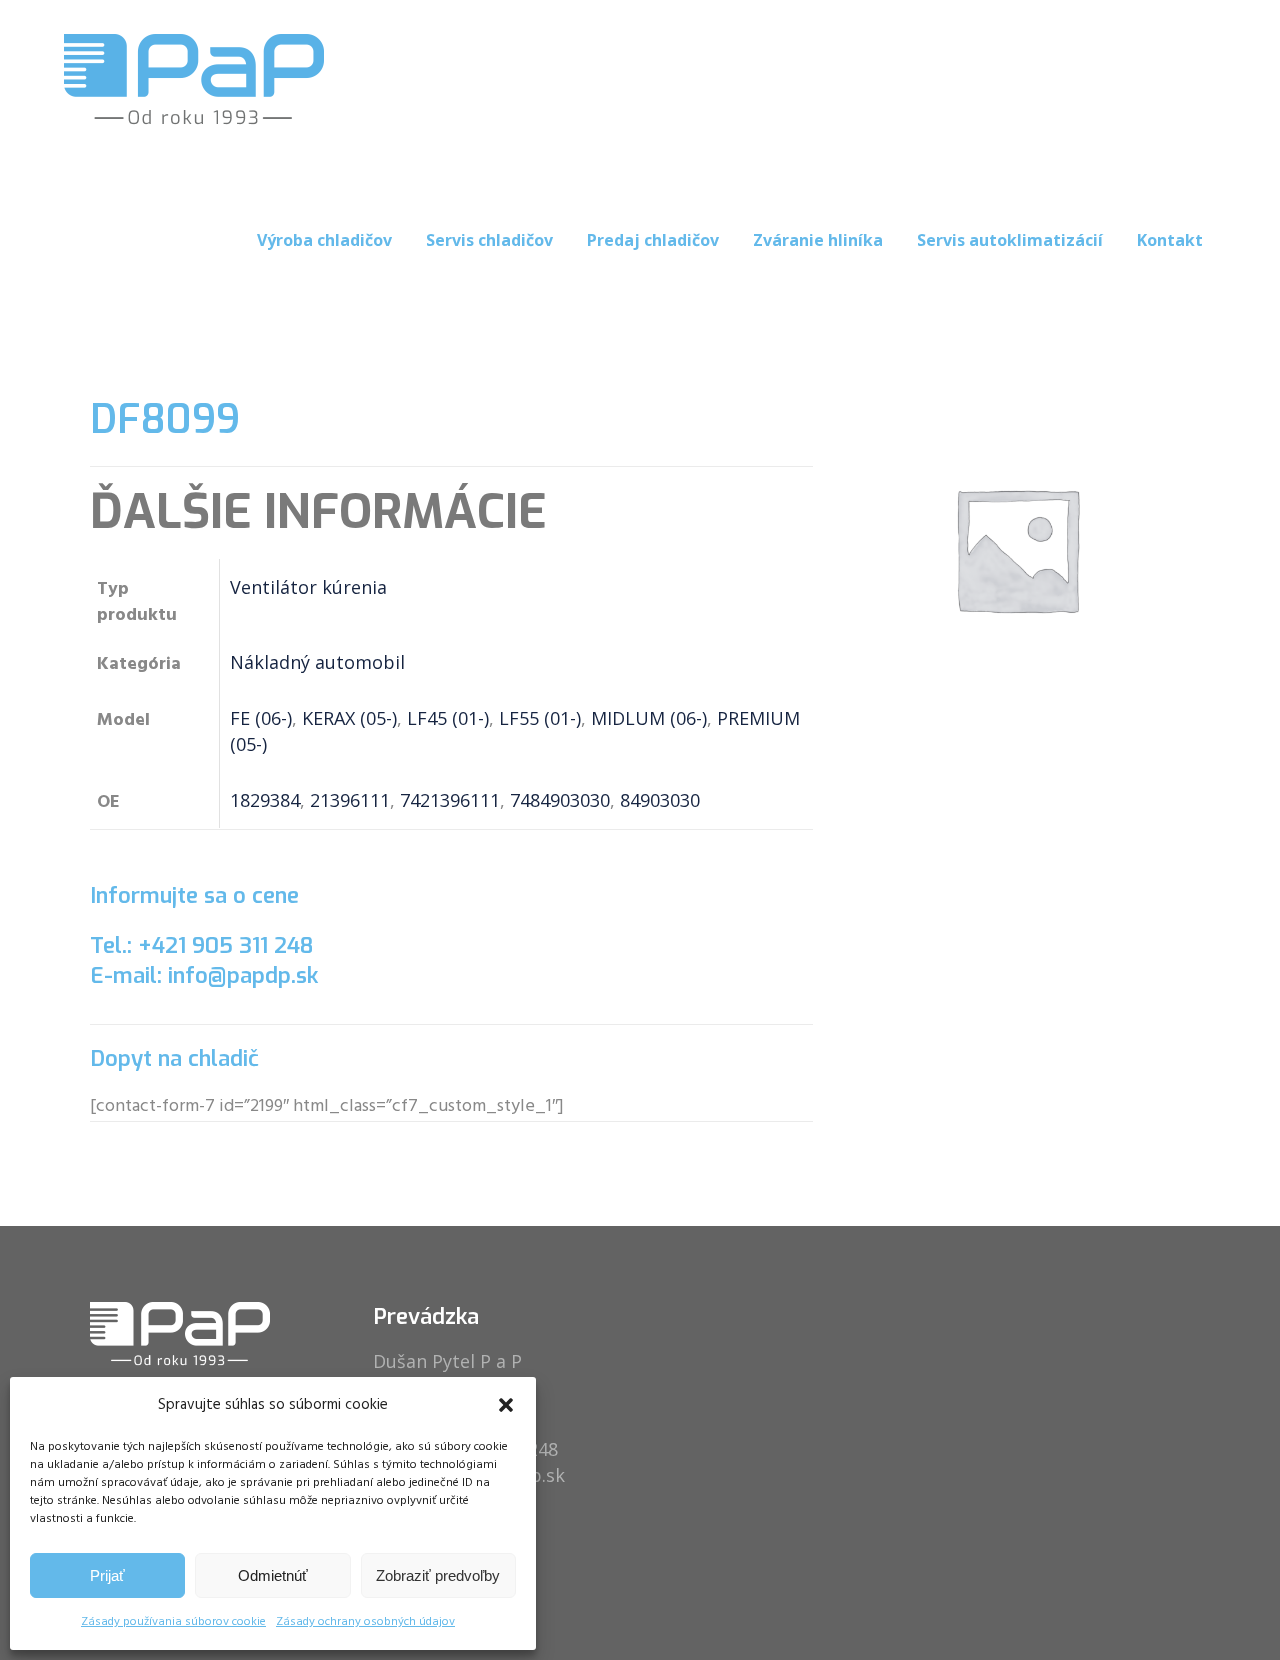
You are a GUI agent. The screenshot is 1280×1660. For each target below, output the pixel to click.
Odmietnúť (273, 1575)
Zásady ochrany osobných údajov (365, 1622)
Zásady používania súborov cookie (173, 1622)
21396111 (350, 800)
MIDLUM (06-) (649, 718)
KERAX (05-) (349, 718)
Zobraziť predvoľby (438, 1575)
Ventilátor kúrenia (308, 587)
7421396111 (450, 800)
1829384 (265, 800)
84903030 (660, 800)
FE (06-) (261, 718)
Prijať (107, 1575)
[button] (506, 1405)
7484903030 (560, 800)
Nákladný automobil (317, 662)
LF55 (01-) (540, 718)
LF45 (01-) (448, 718)
